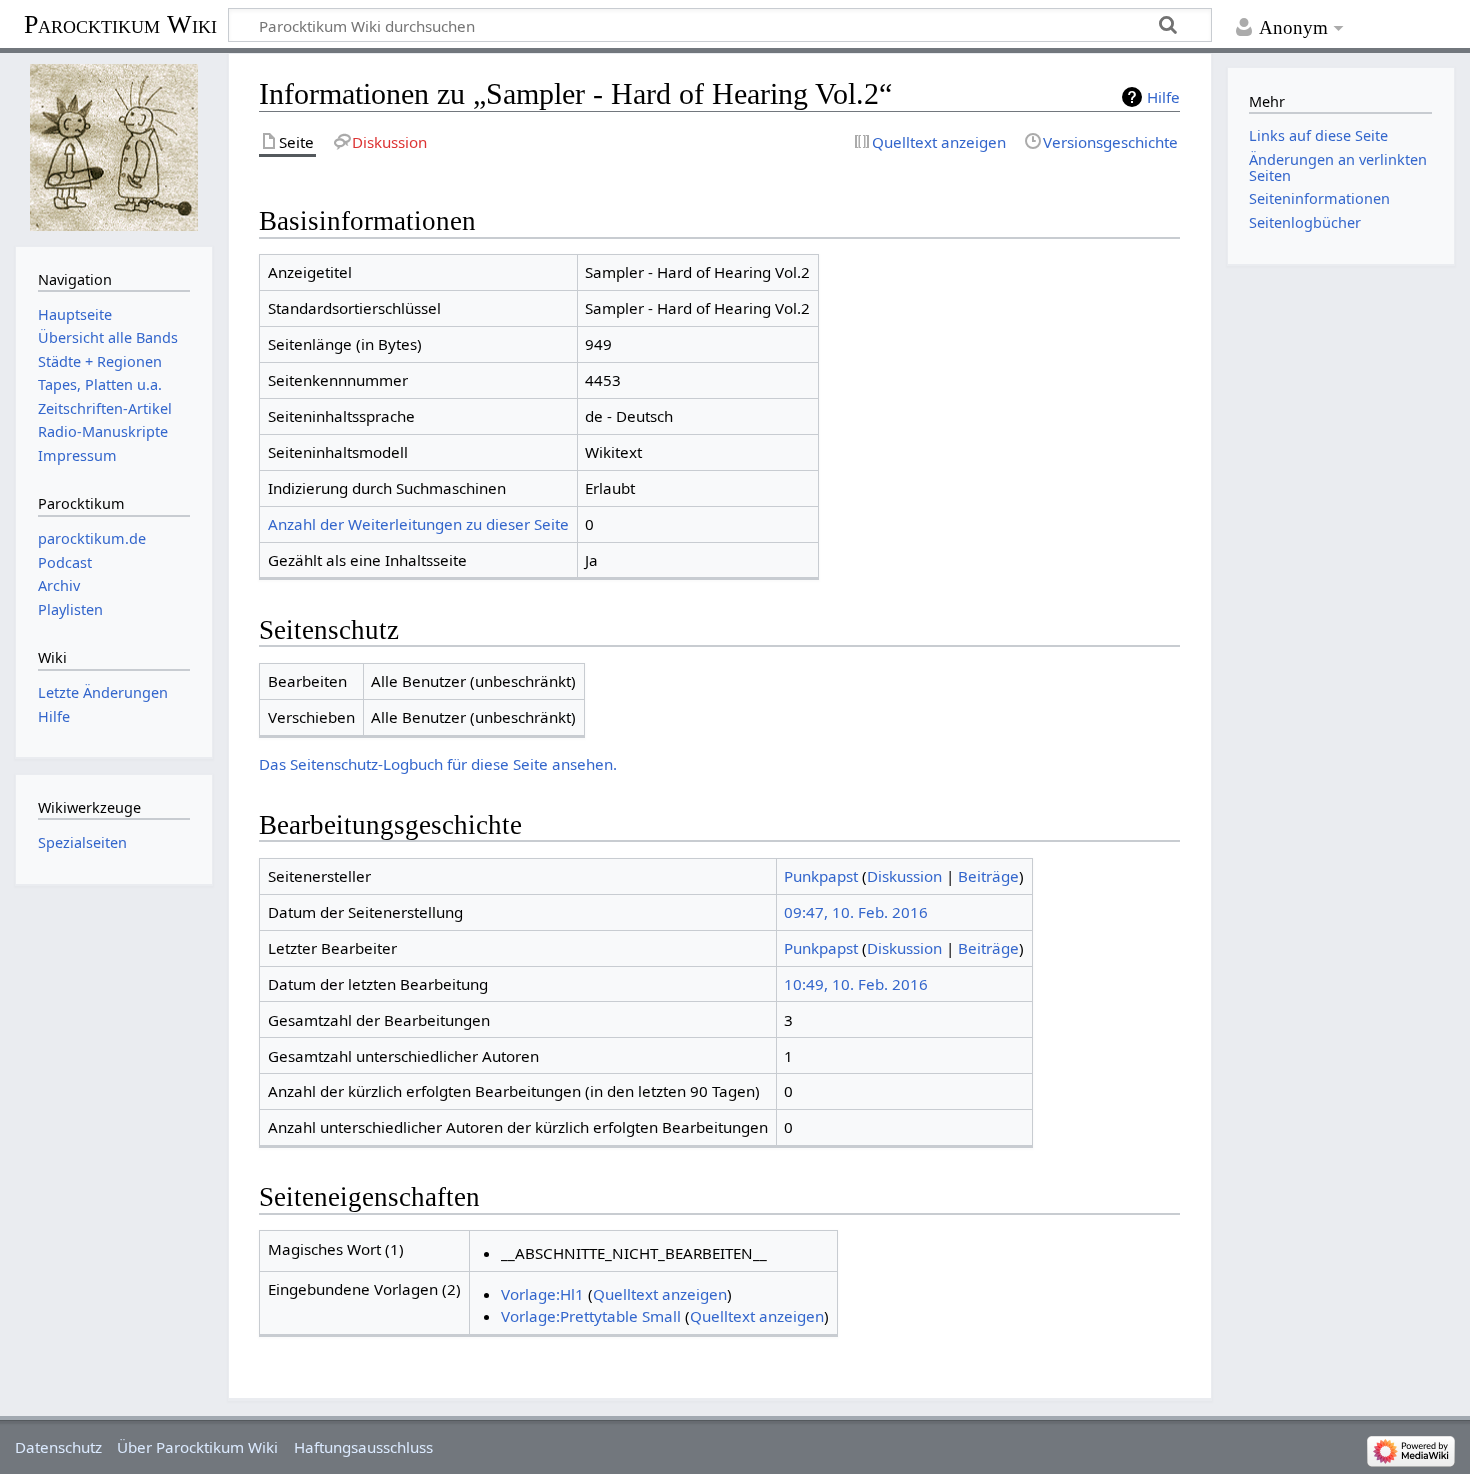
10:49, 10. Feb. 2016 (856, 984)
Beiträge (988, 876)
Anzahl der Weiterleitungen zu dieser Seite (418, 524)
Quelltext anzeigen (660, 1294)
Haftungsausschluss (363, 1447)
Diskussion (904, 876)
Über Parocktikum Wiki (197, 1447)
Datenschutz (58, 1447)
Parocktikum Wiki (120, 23)
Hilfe (1163, 97)
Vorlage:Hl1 (542, 1294)
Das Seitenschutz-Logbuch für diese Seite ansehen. (438, 764)
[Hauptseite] (113, 147)
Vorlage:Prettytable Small (591, 1316)
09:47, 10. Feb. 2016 (856, 912)
